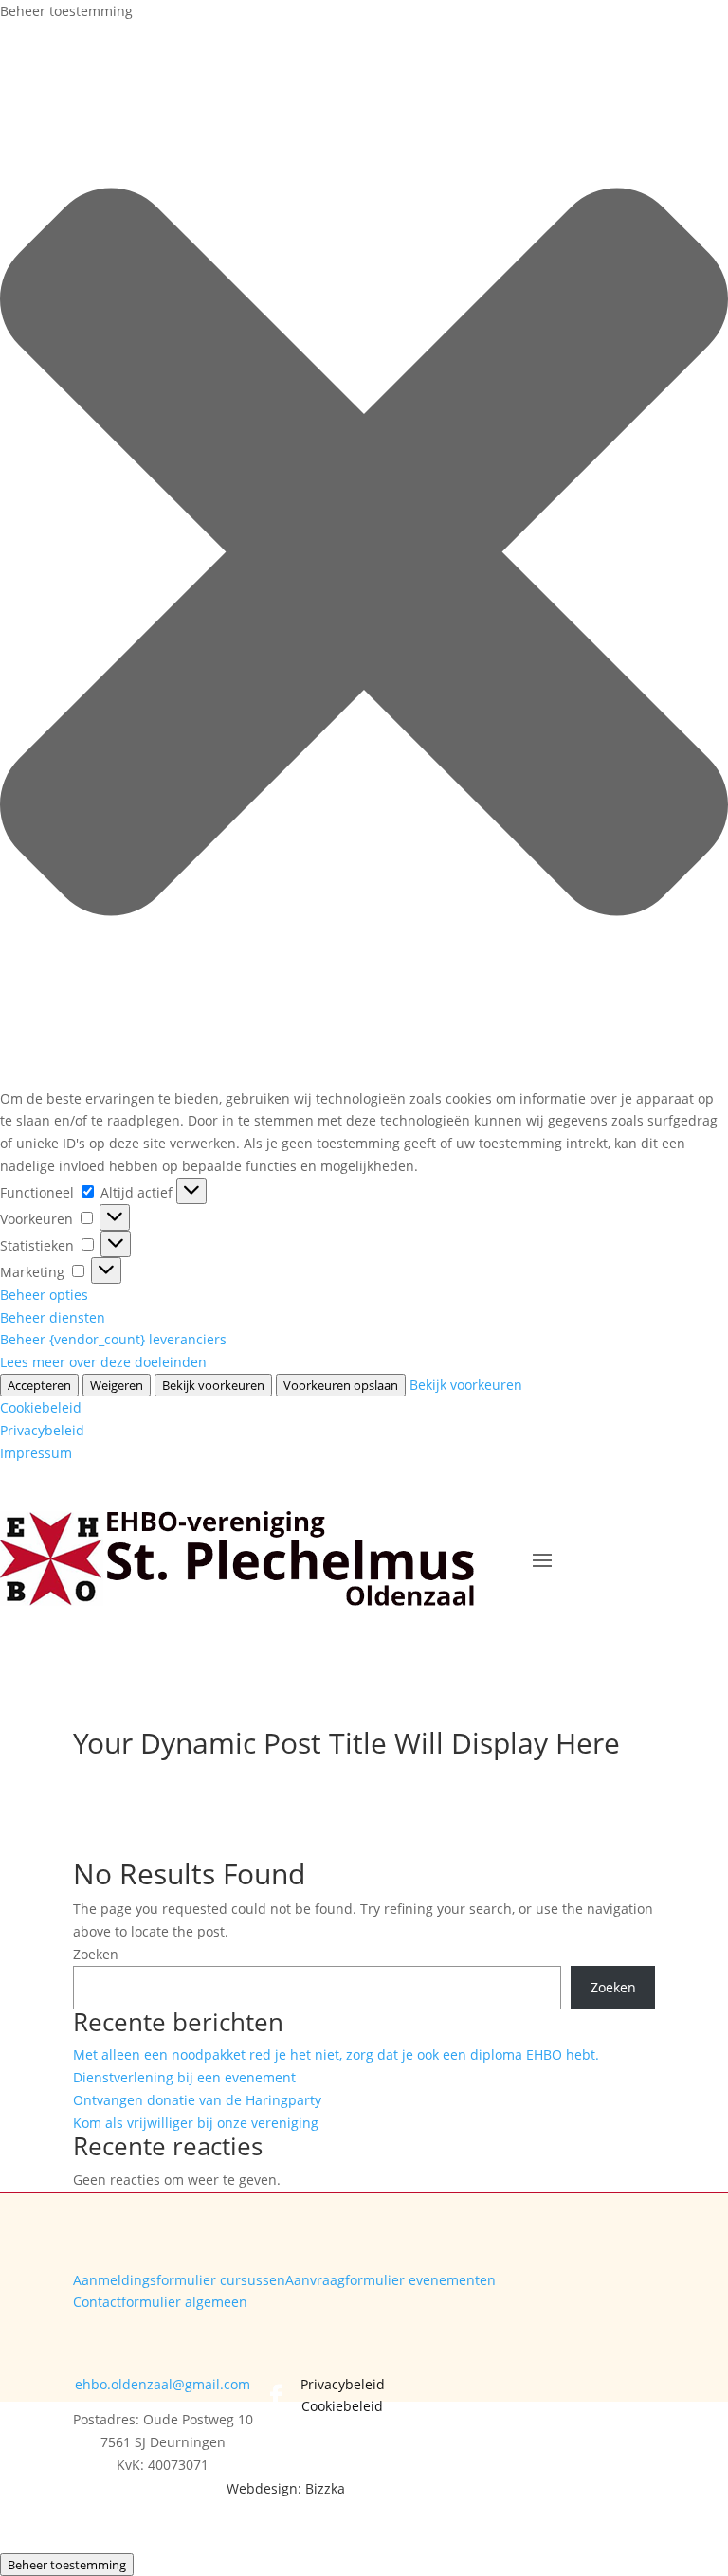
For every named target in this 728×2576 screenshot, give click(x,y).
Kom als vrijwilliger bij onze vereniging (196, 2123)
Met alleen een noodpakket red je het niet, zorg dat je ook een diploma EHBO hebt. (336, 2054)
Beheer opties (44, 1295)
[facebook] (277, 2397)
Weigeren (117, 1385)
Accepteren (39, 1385)
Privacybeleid (42, 1430)
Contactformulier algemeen (160, 2302)
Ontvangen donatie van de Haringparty (197, 2100)
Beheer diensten (53, 1317)
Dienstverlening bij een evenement (184, 2077)
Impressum (36, 1453)
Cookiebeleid (41, 1407)
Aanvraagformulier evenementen (391, 2280)
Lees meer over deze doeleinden (103, 1362)
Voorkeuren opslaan (341, 1385)
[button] (364, 555)
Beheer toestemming (67, 2565)
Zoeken (96, 1954)
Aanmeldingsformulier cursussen (179, 2280)
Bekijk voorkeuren (213, 1385)
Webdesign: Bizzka (286, 2488)
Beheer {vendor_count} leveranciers (113, 1339)
